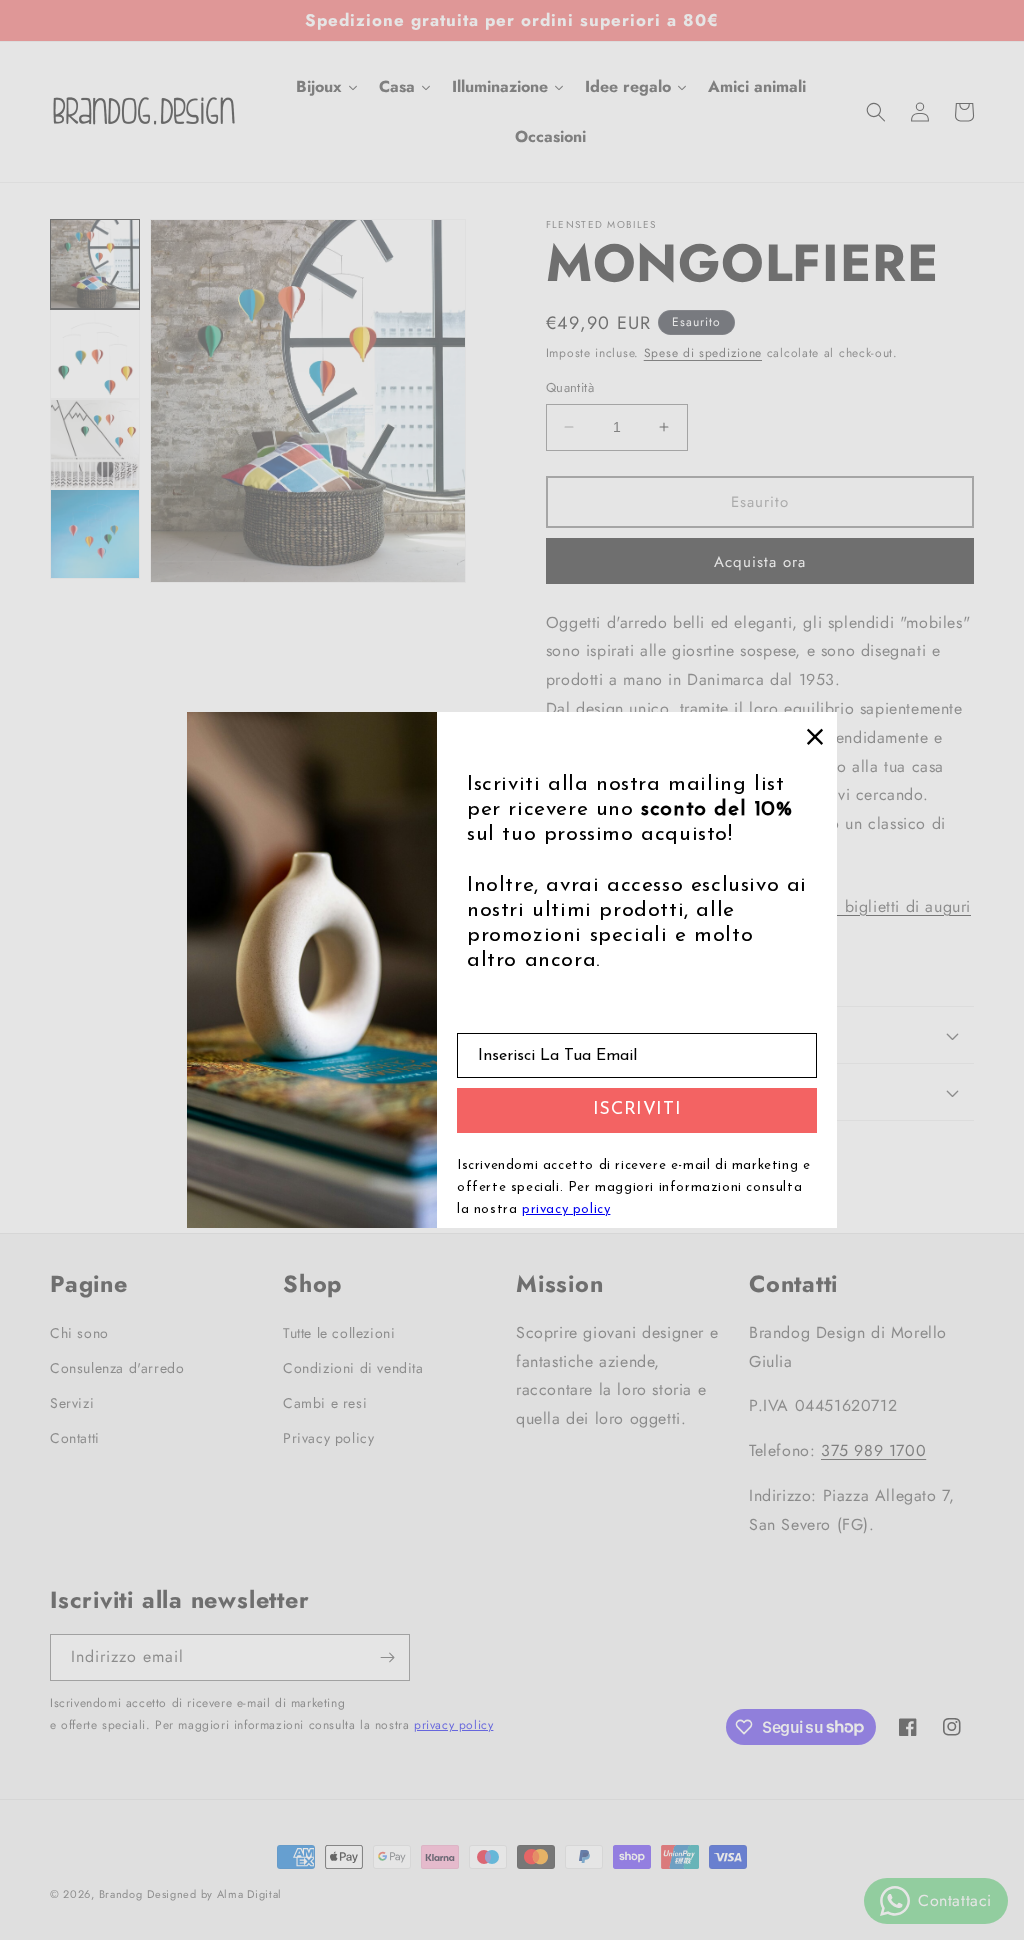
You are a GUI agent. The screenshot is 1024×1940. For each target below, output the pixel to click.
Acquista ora (760, 562)
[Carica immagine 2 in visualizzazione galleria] (95, 354)
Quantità (570, 387)
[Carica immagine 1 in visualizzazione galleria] (95, 264)
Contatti (75, 1438)
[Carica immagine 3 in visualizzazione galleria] (95, 444)
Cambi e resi (325, 1403)
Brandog (121, 1894)
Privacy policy (328, 1438)
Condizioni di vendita (353, 1368)
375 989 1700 (873, 1450)
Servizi (72, 1403)
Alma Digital (249, 1894)
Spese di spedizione (703, 353)
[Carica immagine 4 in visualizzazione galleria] (95, 534)
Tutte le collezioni (339, 1333)
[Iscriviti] (387, 1657)
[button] (876, 112)
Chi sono (79, 1333)
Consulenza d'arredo (117, 1368)
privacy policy (453, 1725)
